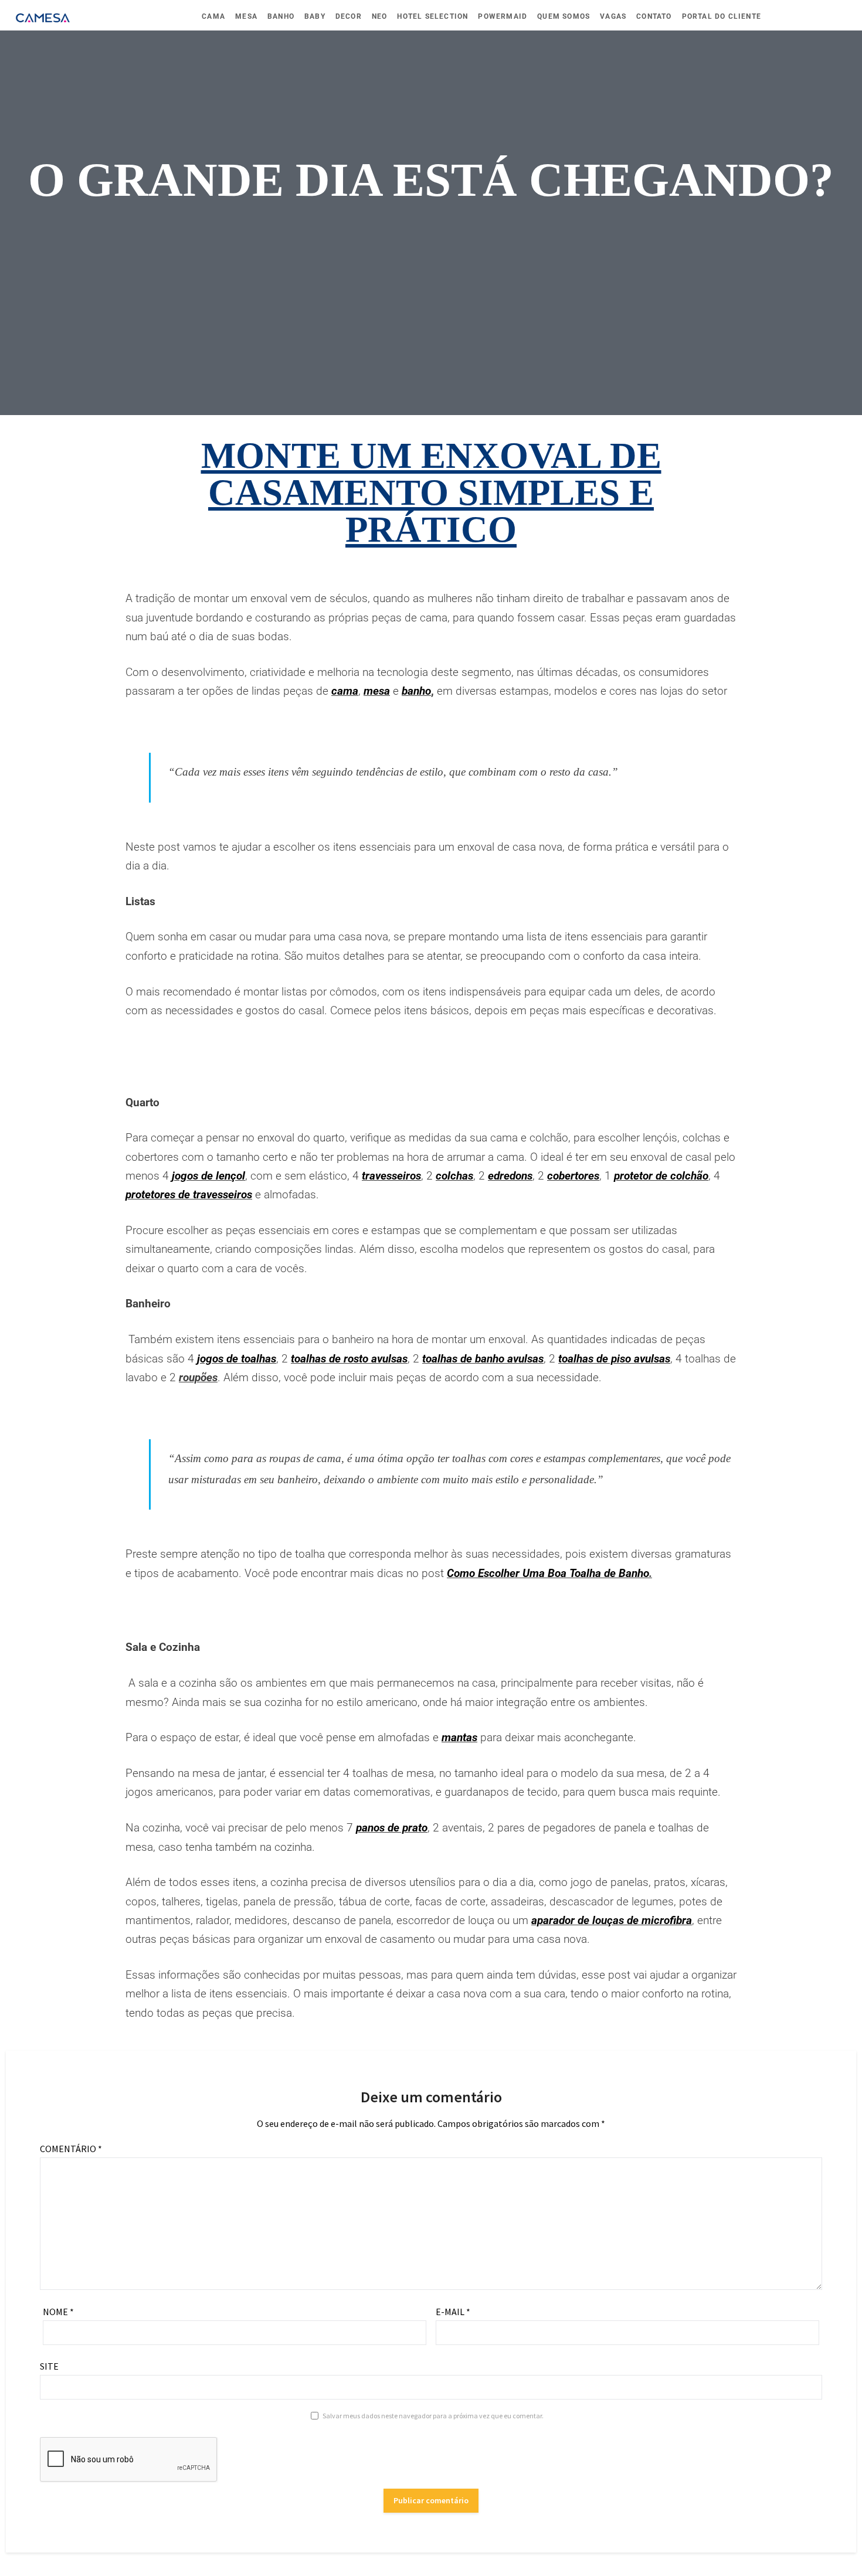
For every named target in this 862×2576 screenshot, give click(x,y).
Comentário (71, 2149)
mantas (459, 1737)
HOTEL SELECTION (432, 16)
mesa (377, 691)
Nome (58, 2312)
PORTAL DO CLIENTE (722, 16)
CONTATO (654, 16)
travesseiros (391, 1176)
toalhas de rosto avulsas (349, 1359)
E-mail (453, 2312)
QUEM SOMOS (564, 16)
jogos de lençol (208, 1176)
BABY (315, 16)
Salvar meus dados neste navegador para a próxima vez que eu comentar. (433, 2416)
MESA (246, 16)
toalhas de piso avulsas (614, 1359)
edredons (510, 1176)
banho (416, 691)
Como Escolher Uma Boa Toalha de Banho (548, 1573)
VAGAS (613, 16)
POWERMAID (503, 16)
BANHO (281, 16)
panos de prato (392, 1828)
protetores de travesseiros (189, 1194)
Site (49, 2366)
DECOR (349, 16)
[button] (420, 1073)
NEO (380, 16)
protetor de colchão (661, 1176)
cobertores (573, 1176)
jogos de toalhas (237, 1359)
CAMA (213, 16)
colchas (454, 1176)
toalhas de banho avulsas (483, 1359)
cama (345, 691)
